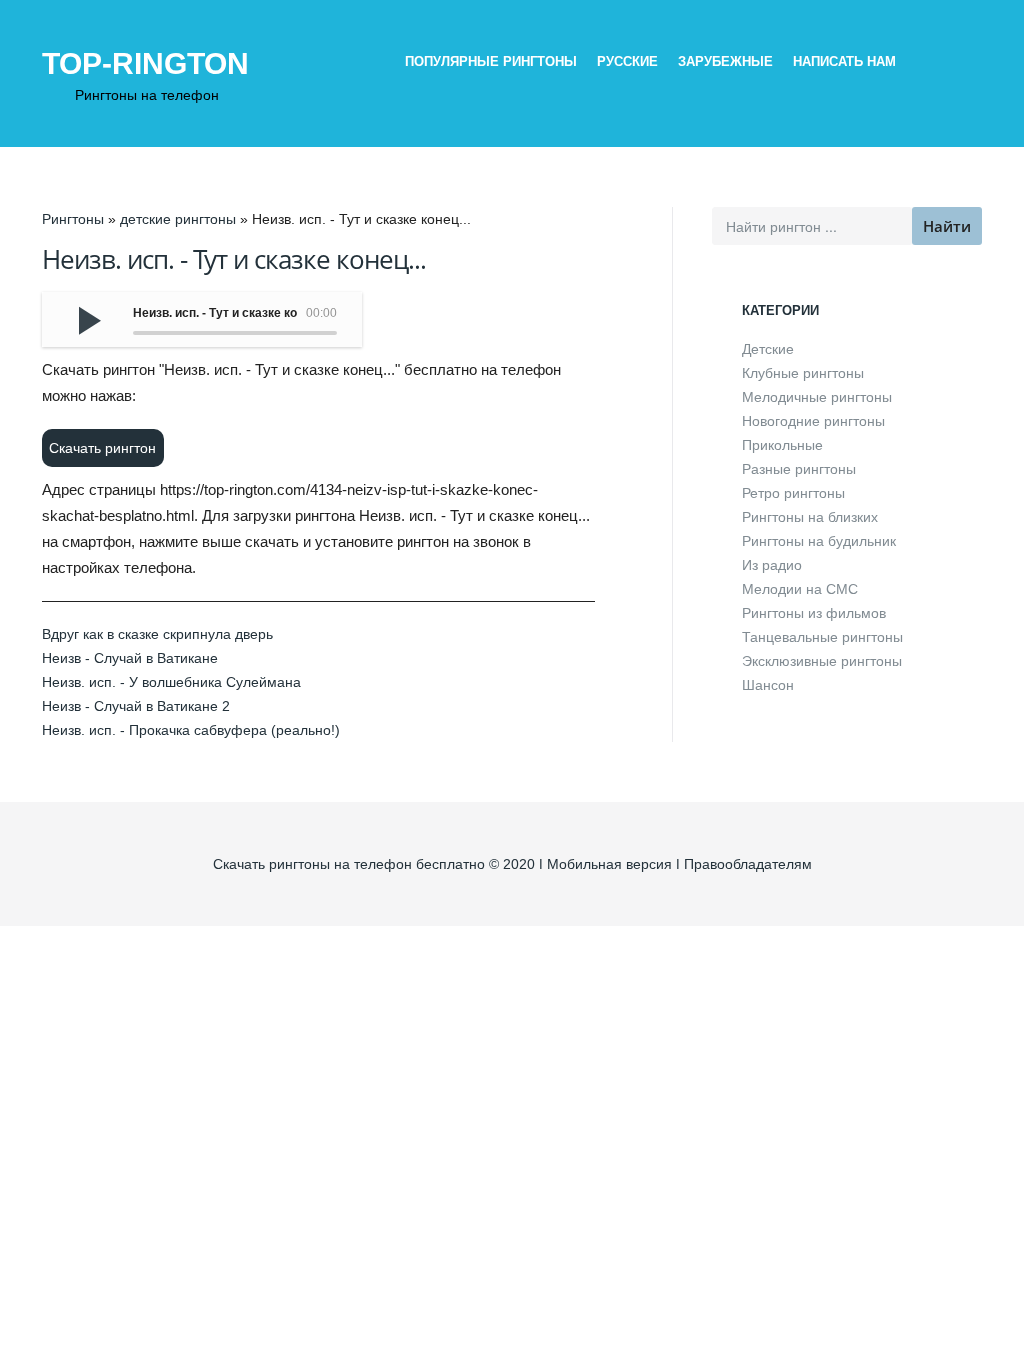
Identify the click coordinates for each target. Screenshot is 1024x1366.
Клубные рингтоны (803, 373)
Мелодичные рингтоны (817, 397)
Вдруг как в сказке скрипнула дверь (157, 634)
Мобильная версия (609, 864)
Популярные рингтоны (491, 61)
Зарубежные (725, 61)
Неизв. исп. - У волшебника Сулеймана (171, 682)
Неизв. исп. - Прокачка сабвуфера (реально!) (191, 730)
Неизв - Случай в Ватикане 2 (136, 706)
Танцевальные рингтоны (822, 637)
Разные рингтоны (799, 469)
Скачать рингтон (102, 448)
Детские (768, 349)
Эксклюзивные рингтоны (822, 661)
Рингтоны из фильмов (814, 613)
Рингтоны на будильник (819, 541)
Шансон (768, 685)
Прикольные (782, 445)
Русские (627, 61)
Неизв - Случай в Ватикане (130, 658)
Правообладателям (748, 864)
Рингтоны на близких (810, 517)
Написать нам (844, 61)
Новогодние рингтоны (813, 421)
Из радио (772, 565)
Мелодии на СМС (800, 589)
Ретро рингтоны (793, 493)
